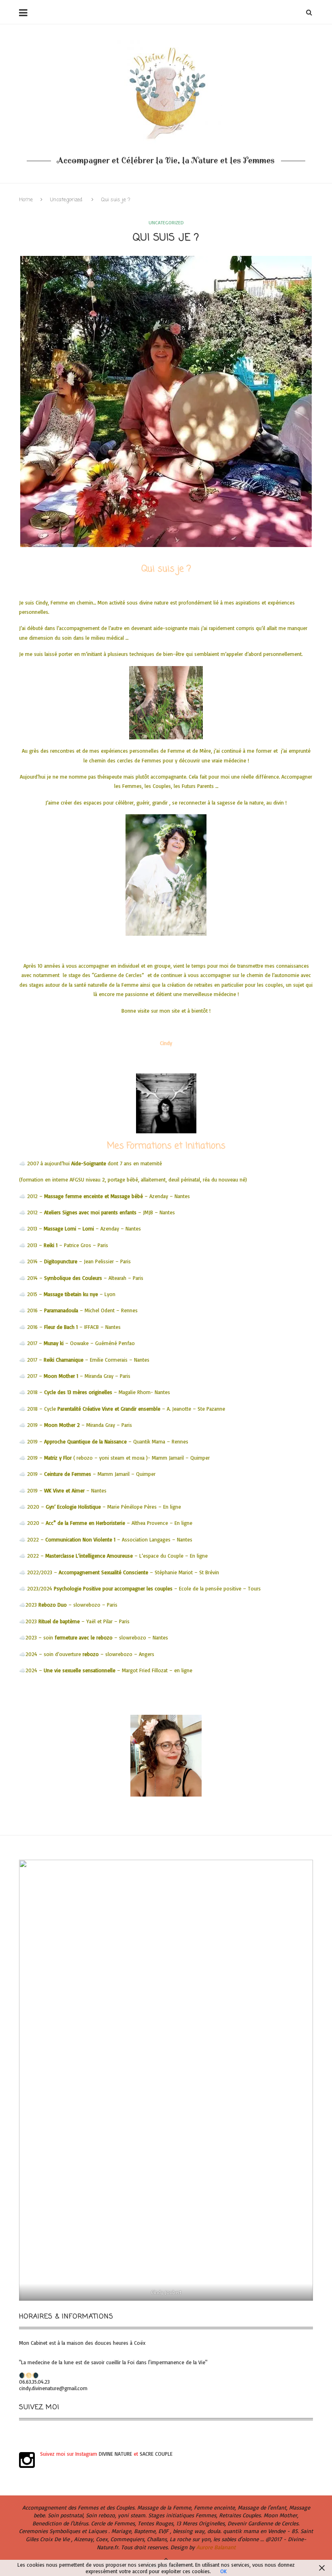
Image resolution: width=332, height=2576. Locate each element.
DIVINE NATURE (115, 2454)
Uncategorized (66, 200)
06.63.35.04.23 (34, 2382)
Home (26, 200)
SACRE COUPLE (156, 2454)
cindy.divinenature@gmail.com (53, 2388)
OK (223, 2571)
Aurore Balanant (216, 2547)
